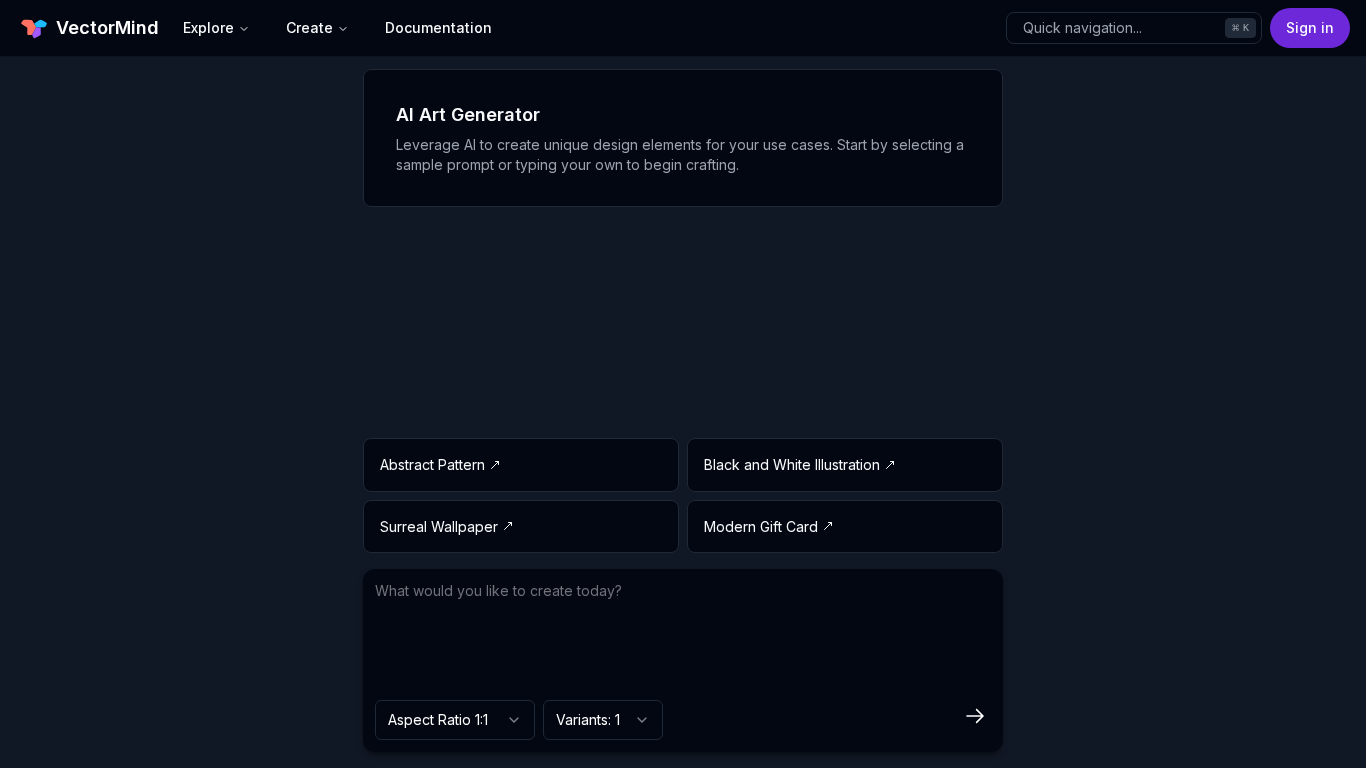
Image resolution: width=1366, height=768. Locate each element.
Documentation (438, 27)
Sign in (1310, 27)
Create (309, 27)
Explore (208, 27)
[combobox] (455, 720)
